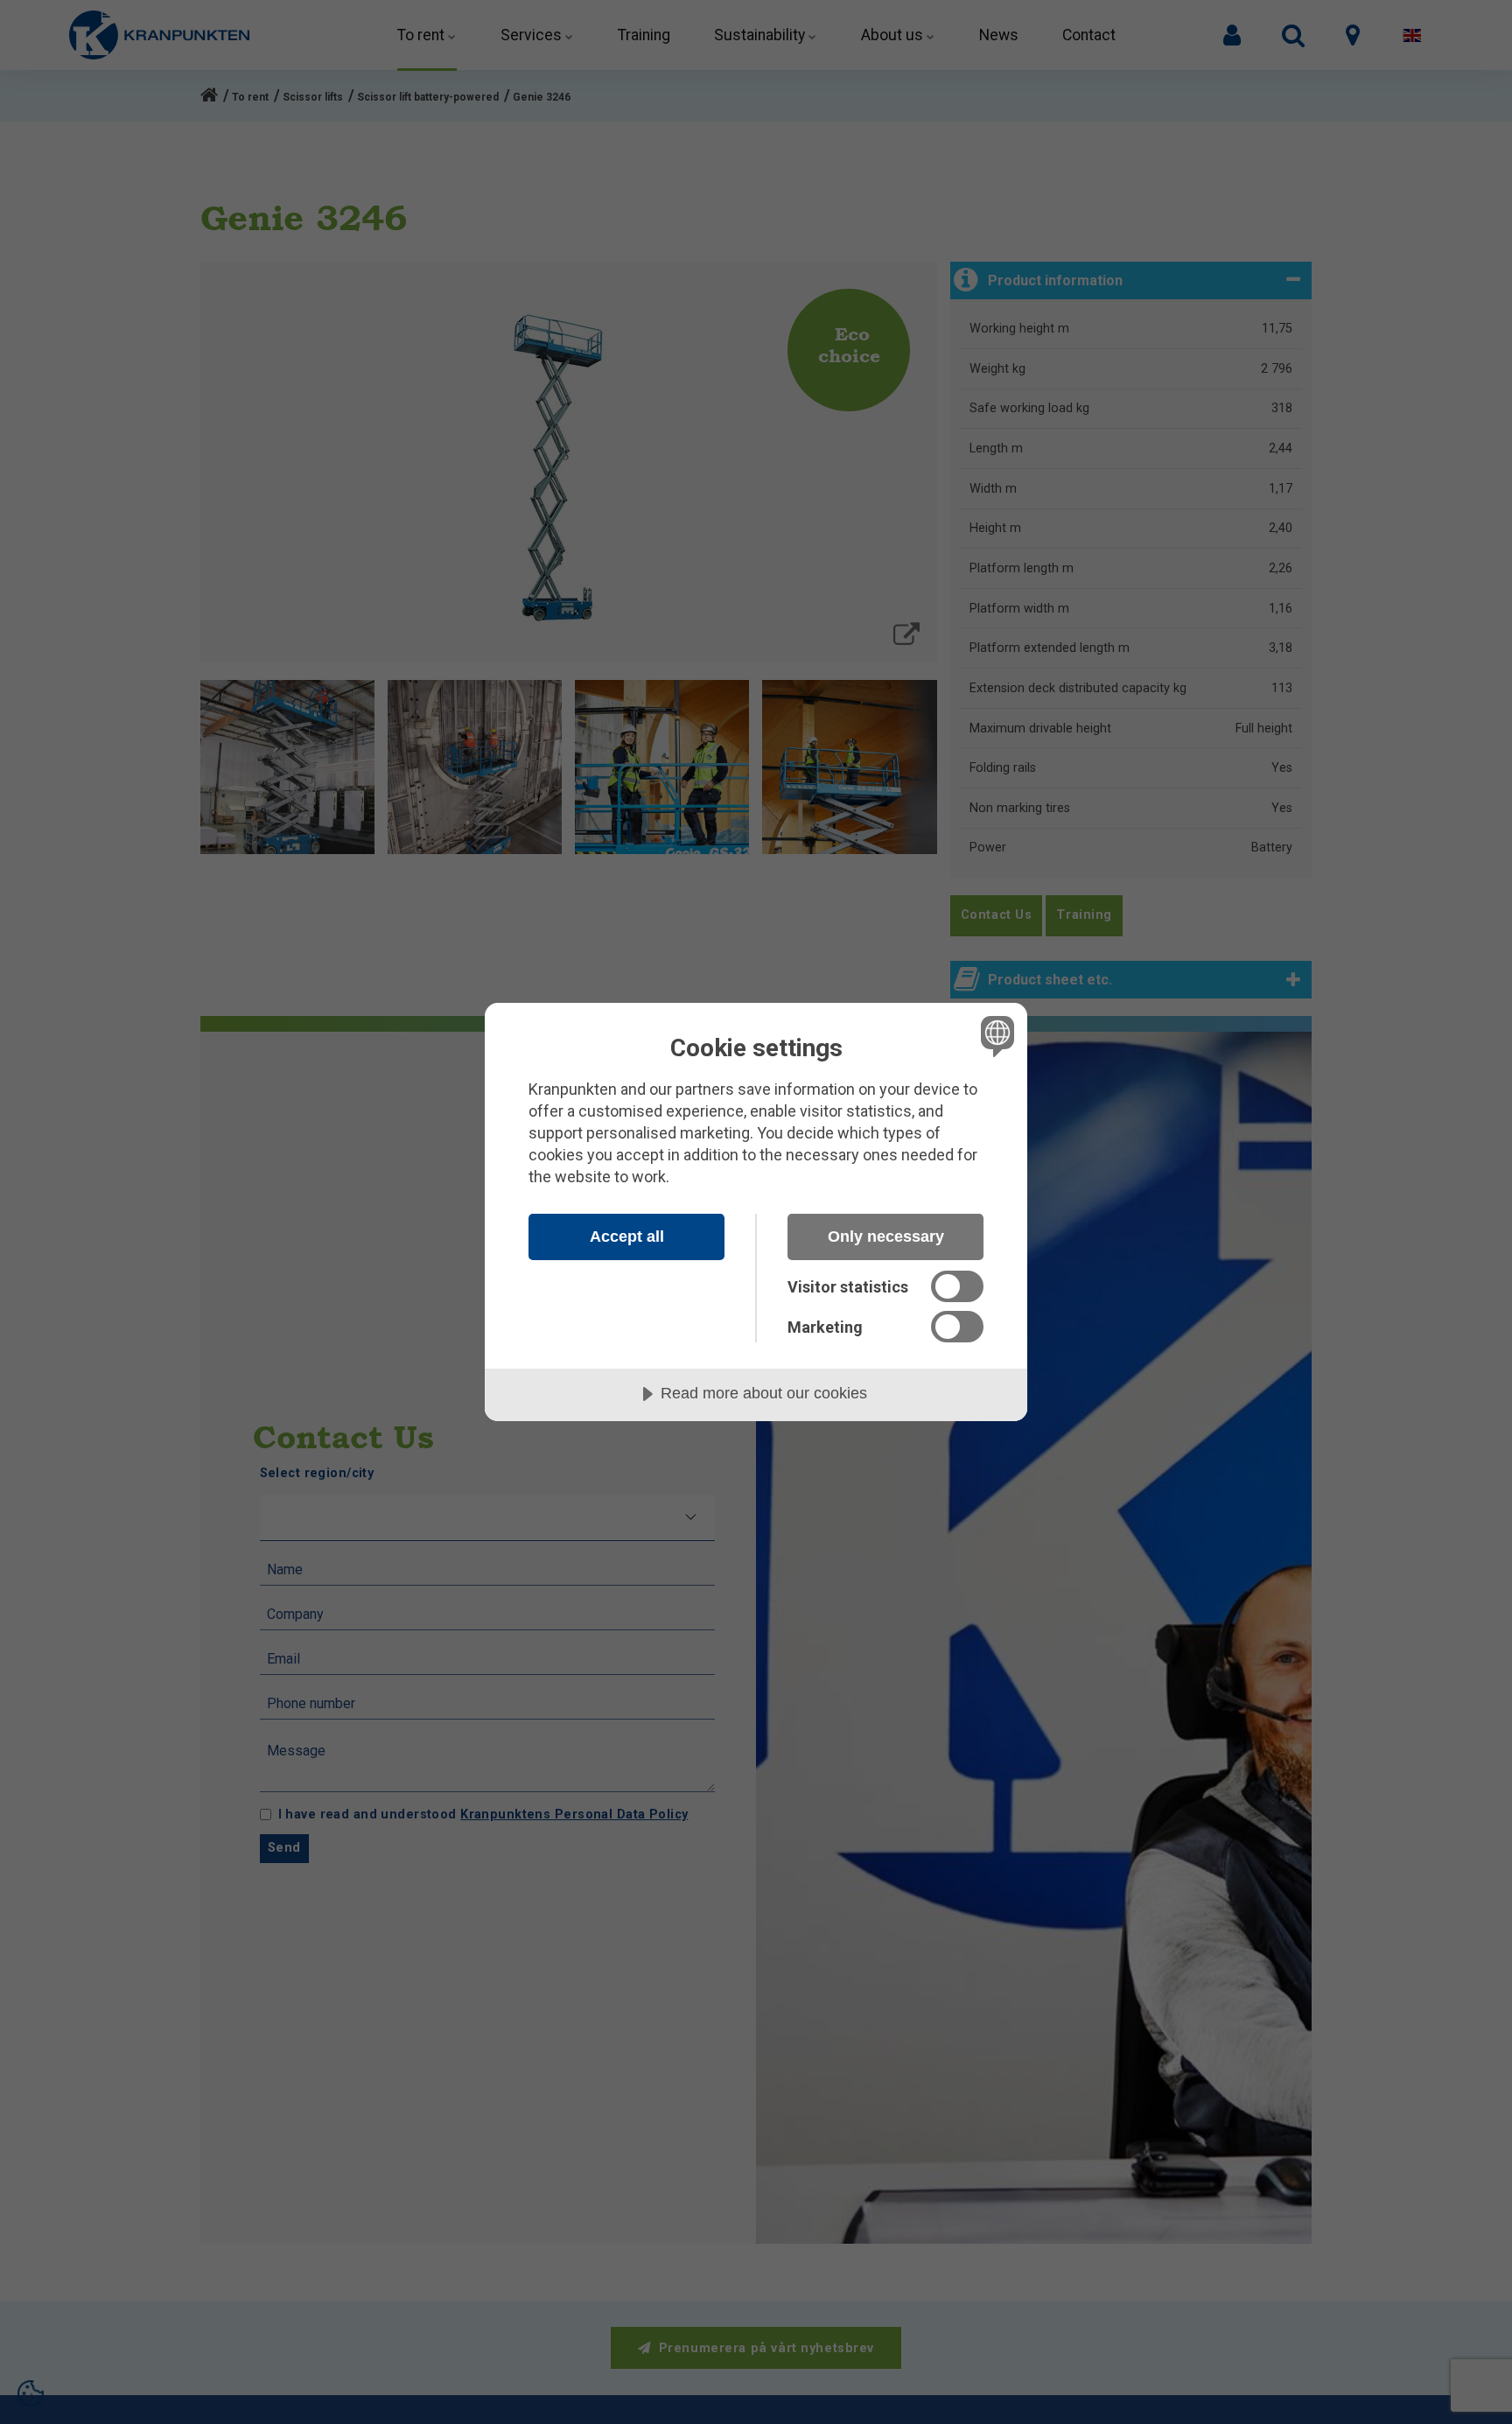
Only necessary (886, 1237)
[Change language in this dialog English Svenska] (994, 1036)
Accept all (627, 1237)
